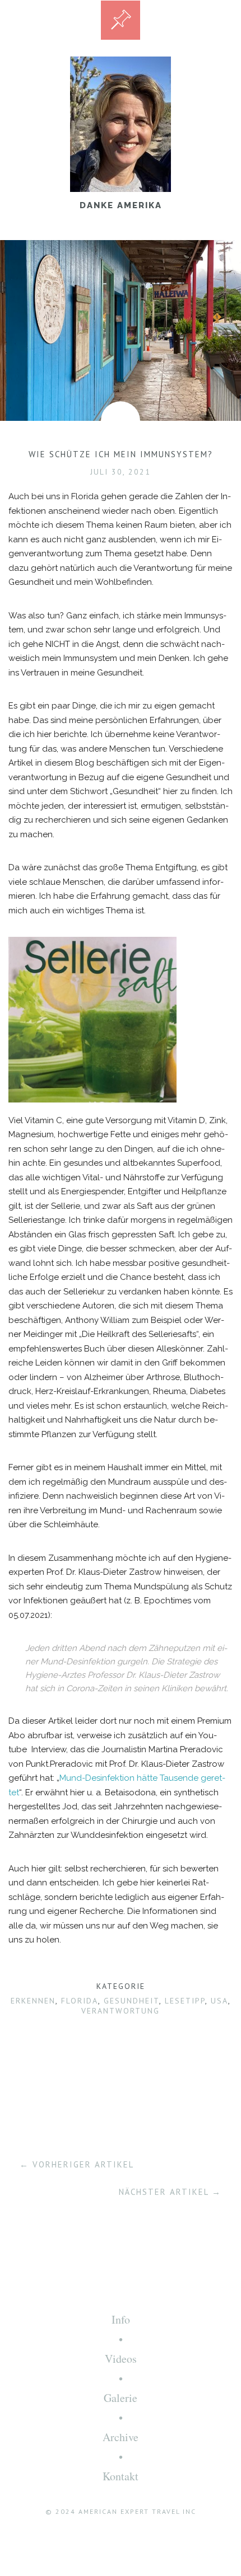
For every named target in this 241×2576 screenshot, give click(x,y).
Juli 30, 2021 (121, 472)
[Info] (121, 20)
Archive (121, 2437)
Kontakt (121, 2476)
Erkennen (33, 2001)
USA (219, 2001)
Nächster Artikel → (170, 2192)
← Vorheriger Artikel (77, 2164)
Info (121, 2319)
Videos (121, 2359)
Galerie (121, 2398)
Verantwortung (121, 2011)
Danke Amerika (121, 205)
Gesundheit (131, 2001)
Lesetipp (185, 2001)
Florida (80, 2001)
